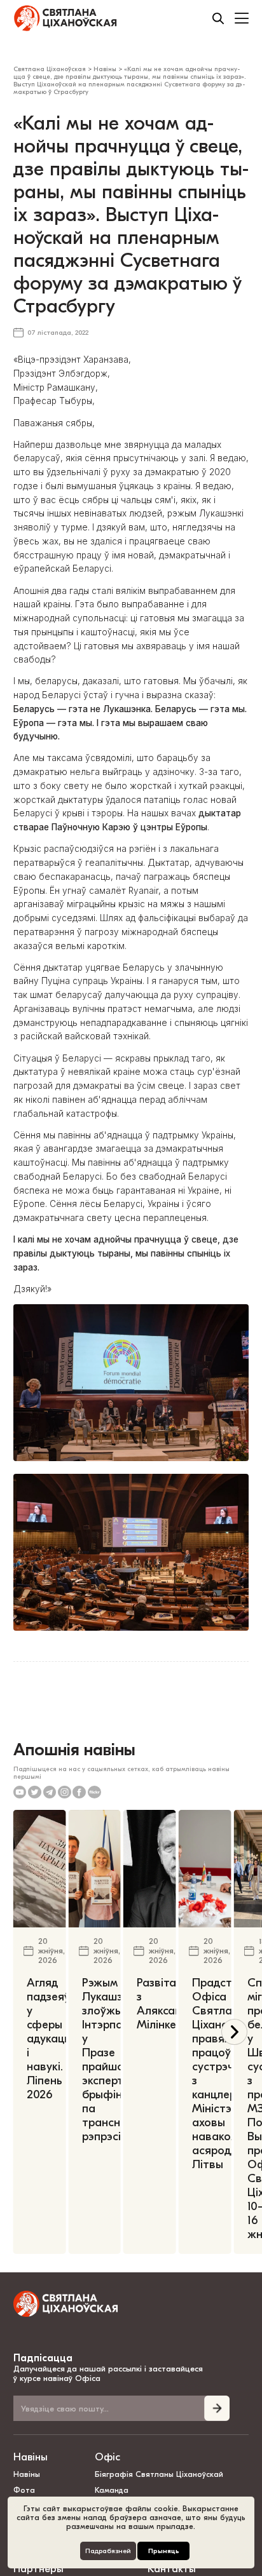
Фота (24, 2490)
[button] (234, 2032)
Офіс (107, 2457)
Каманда (112, 2490)
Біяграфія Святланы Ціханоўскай (159, 2474)
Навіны (31, 2457)
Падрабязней (108, 2551)
